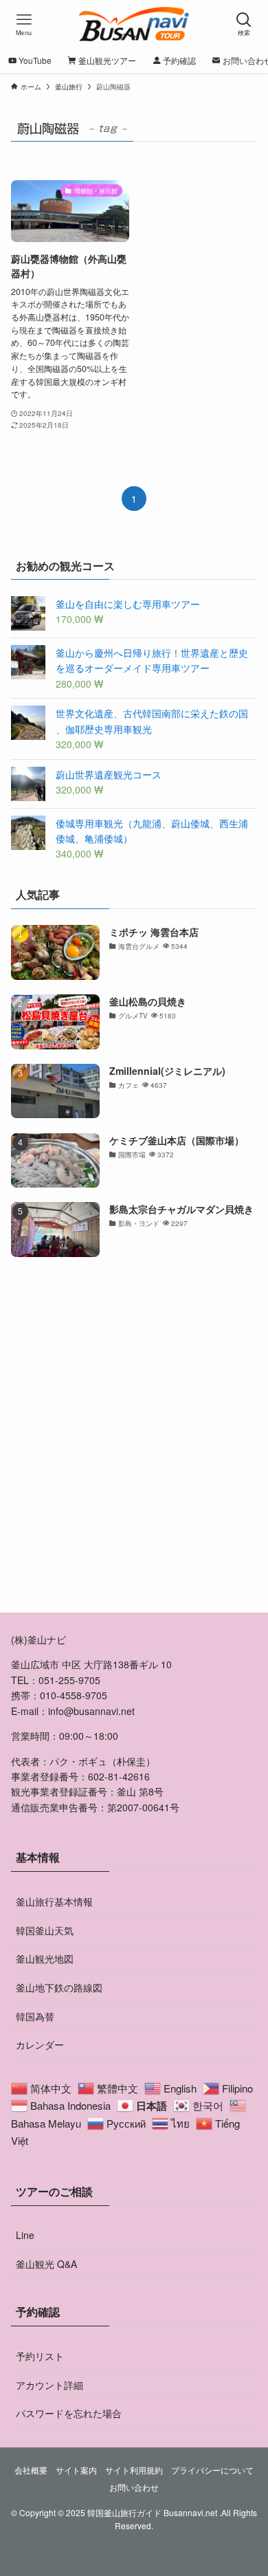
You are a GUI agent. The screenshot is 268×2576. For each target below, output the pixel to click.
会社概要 (31, 2470)
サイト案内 (76, 2470)
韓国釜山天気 (45, 1930)
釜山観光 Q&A (46, 2264)
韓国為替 (35, 2016)
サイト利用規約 (134, 2470)
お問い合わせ (134, 2487)
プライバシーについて (212, 2470)
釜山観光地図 (45, 1958)
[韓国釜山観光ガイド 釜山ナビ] (134, 24)
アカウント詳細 (49, 2385)
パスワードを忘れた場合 (69, 2413)
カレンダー (40, 2044)
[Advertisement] (134, 1449)
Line (25, 2235)
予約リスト (40, 2356)
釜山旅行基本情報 (54, 1901)
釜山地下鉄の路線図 (59, 1987)
